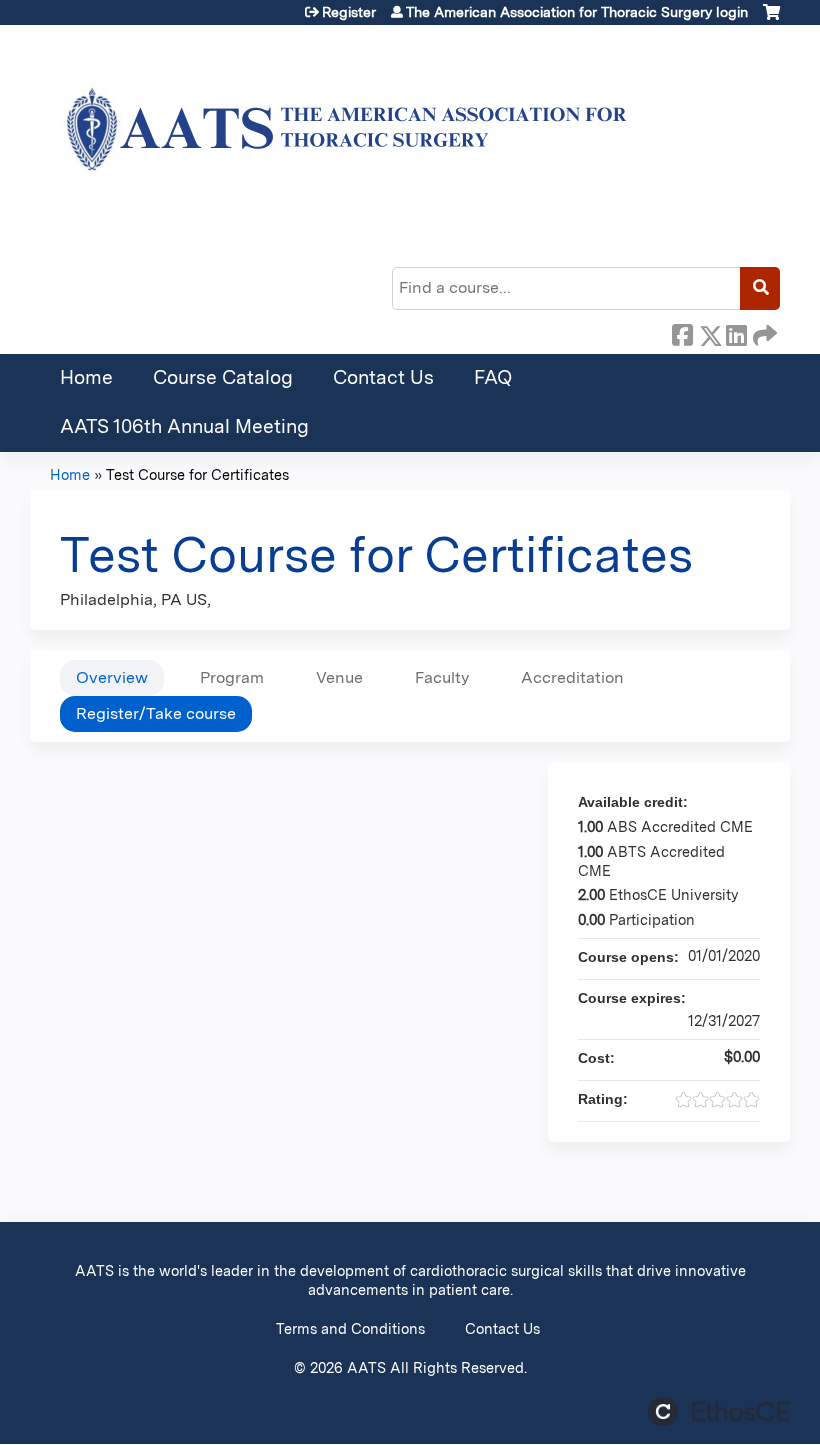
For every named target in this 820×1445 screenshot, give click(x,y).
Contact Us (383, 377)
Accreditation (572, 677)
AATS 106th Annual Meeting (184, 426)
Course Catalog (223, 377)
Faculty (442, 677)
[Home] (340, 137)
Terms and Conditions (350, 1328)
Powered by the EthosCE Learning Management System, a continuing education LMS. (719, 1411)
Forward (763, 332)
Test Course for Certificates (197, 474)
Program (232, 677)
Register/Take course (156, 713)
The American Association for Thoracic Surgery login (577, 12)
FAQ (493, 377)
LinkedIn (736, 332)
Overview (112, 677)
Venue (339, 677)
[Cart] (771, 19)
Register (349, 12)
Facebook (682, 332)
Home (86, 377)
